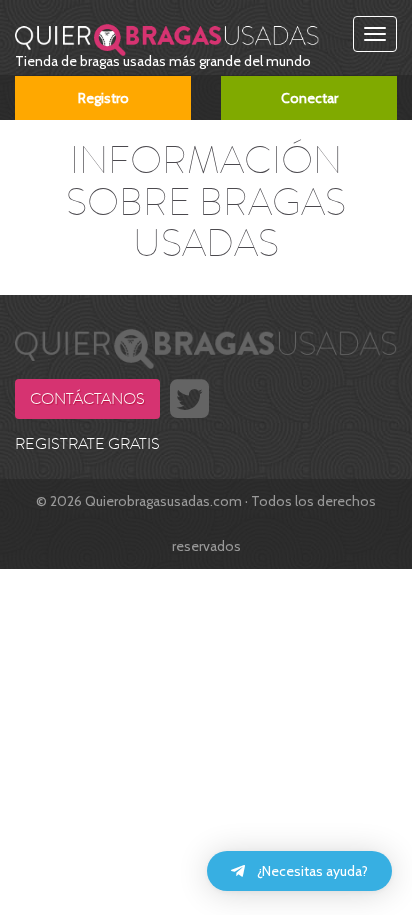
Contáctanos (87, 399)
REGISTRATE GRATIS (87, 444)
